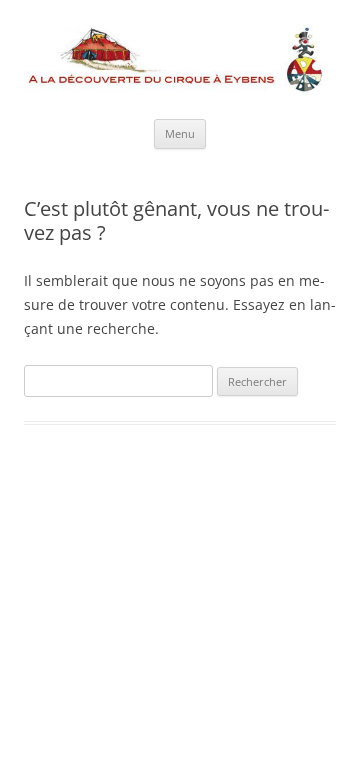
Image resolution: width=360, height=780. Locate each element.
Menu (180, 133)
